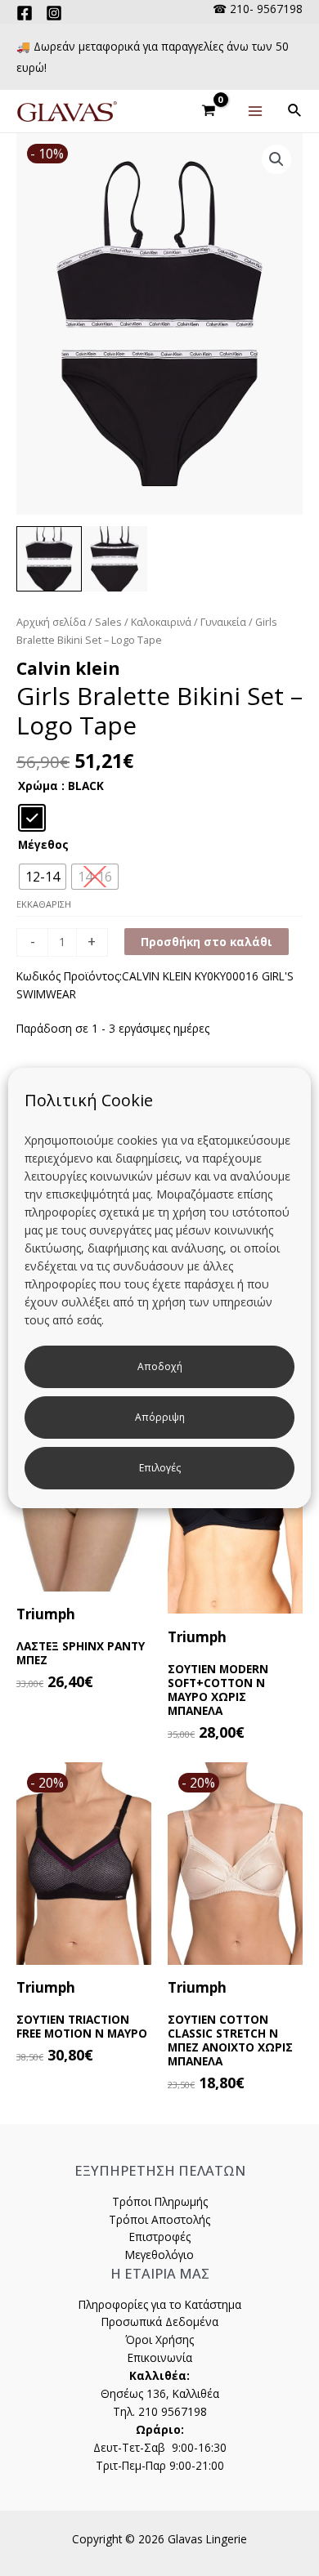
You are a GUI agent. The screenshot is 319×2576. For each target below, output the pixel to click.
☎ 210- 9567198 (258, 9)
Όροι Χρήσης (159, 2339)
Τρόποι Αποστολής (159, 2219)
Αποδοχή (160, 1366)
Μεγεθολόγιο (159, 2255)
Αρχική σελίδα (51, 622)
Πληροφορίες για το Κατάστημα (160, 2304)
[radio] (32, 818)
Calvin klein (68, 668)
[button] (276, 159)
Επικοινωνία (160, 2357)
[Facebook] (25, 13)
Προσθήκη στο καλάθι (207, 942)
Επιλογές (160, 1468)
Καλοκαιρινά (161, 622)
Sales (108, 622)
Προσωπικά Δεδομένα (160, 2322)
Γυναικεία (223, 622)
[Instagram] (54, 13)
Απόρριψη (160, 1417)
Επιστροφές (160, 2237)
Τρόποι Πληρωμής (160, 2201)
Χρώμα (38, 786)
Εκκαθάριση (44, 904)
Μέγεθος (43, 844)
